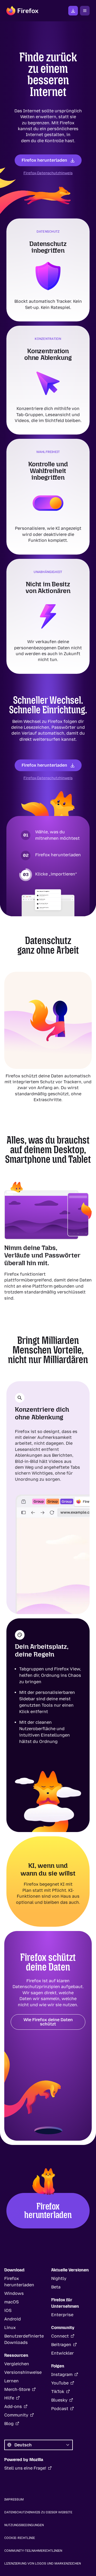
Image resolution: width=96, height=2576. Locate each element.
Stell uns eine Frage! (25, 2468)
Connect (60, 2336)
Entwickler (63, 2353)
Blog (9, 2424)
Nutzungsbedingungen (24, 2525)
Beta (56, 2287)
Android (13, 2319)
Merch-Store (17, 2389)
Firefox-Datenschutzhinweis (48, 173)
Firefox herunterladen (44, 160)
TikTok (58, 2392)
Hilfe (9, 2398)
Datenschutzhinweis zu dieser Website (38, 2512)
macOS (11, 2302)
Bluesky (59, 2400)
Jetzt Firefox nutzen (73, 11)
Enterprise (62, 2315)
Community (16, 2415)
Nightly (59, 2278)
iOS (8, 2310)
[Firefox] (22, 11)
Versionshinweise (23, 2372)
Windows (14, 2293)
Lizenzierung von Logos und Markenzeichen (43, 2563)
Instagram (62, 2374)
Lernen (11, 2381)
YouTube (60, 2383)
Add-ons (13, 2406)
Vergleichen (17, 2364)
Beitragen (61, 2345)
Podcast (60, 2409)
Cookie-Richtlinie (20, 2538)
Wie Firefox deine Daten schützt (48, 2022)
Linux (10, 2328)
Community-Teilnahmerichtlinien (33, 2551)
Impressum (14, 2499)
